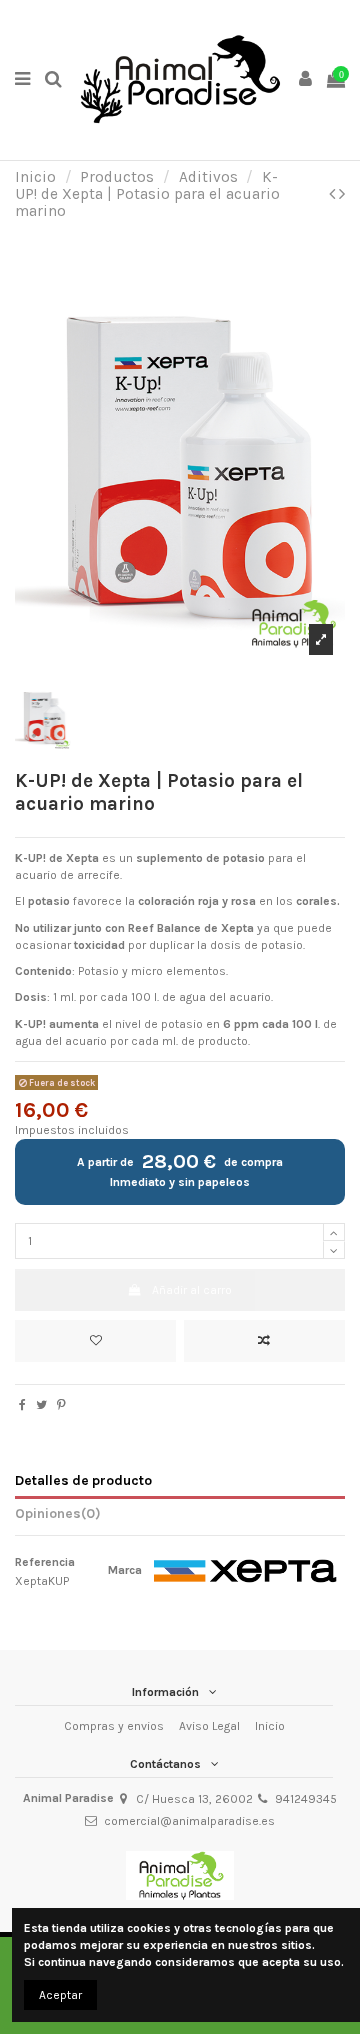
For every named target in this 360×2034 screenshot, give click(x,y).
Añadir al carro (192, 1290)
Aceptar (60, 1995)
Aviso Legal (209, 1726)
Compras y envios (114, 1726)
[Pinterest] (61, 1405)
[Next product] (342, 194)
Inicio (270, 1726)
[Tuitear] (41, 1405)
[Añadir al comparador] (264, 1341)
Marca (125, 1570)
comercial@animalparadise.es (189, 1821)
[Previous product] (334, 194)
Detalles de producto (83, 1480)
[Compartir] (22, 1405)
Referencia (45, 1562)
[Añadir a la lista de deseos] (95, 1341)
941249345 (306, 1799)
